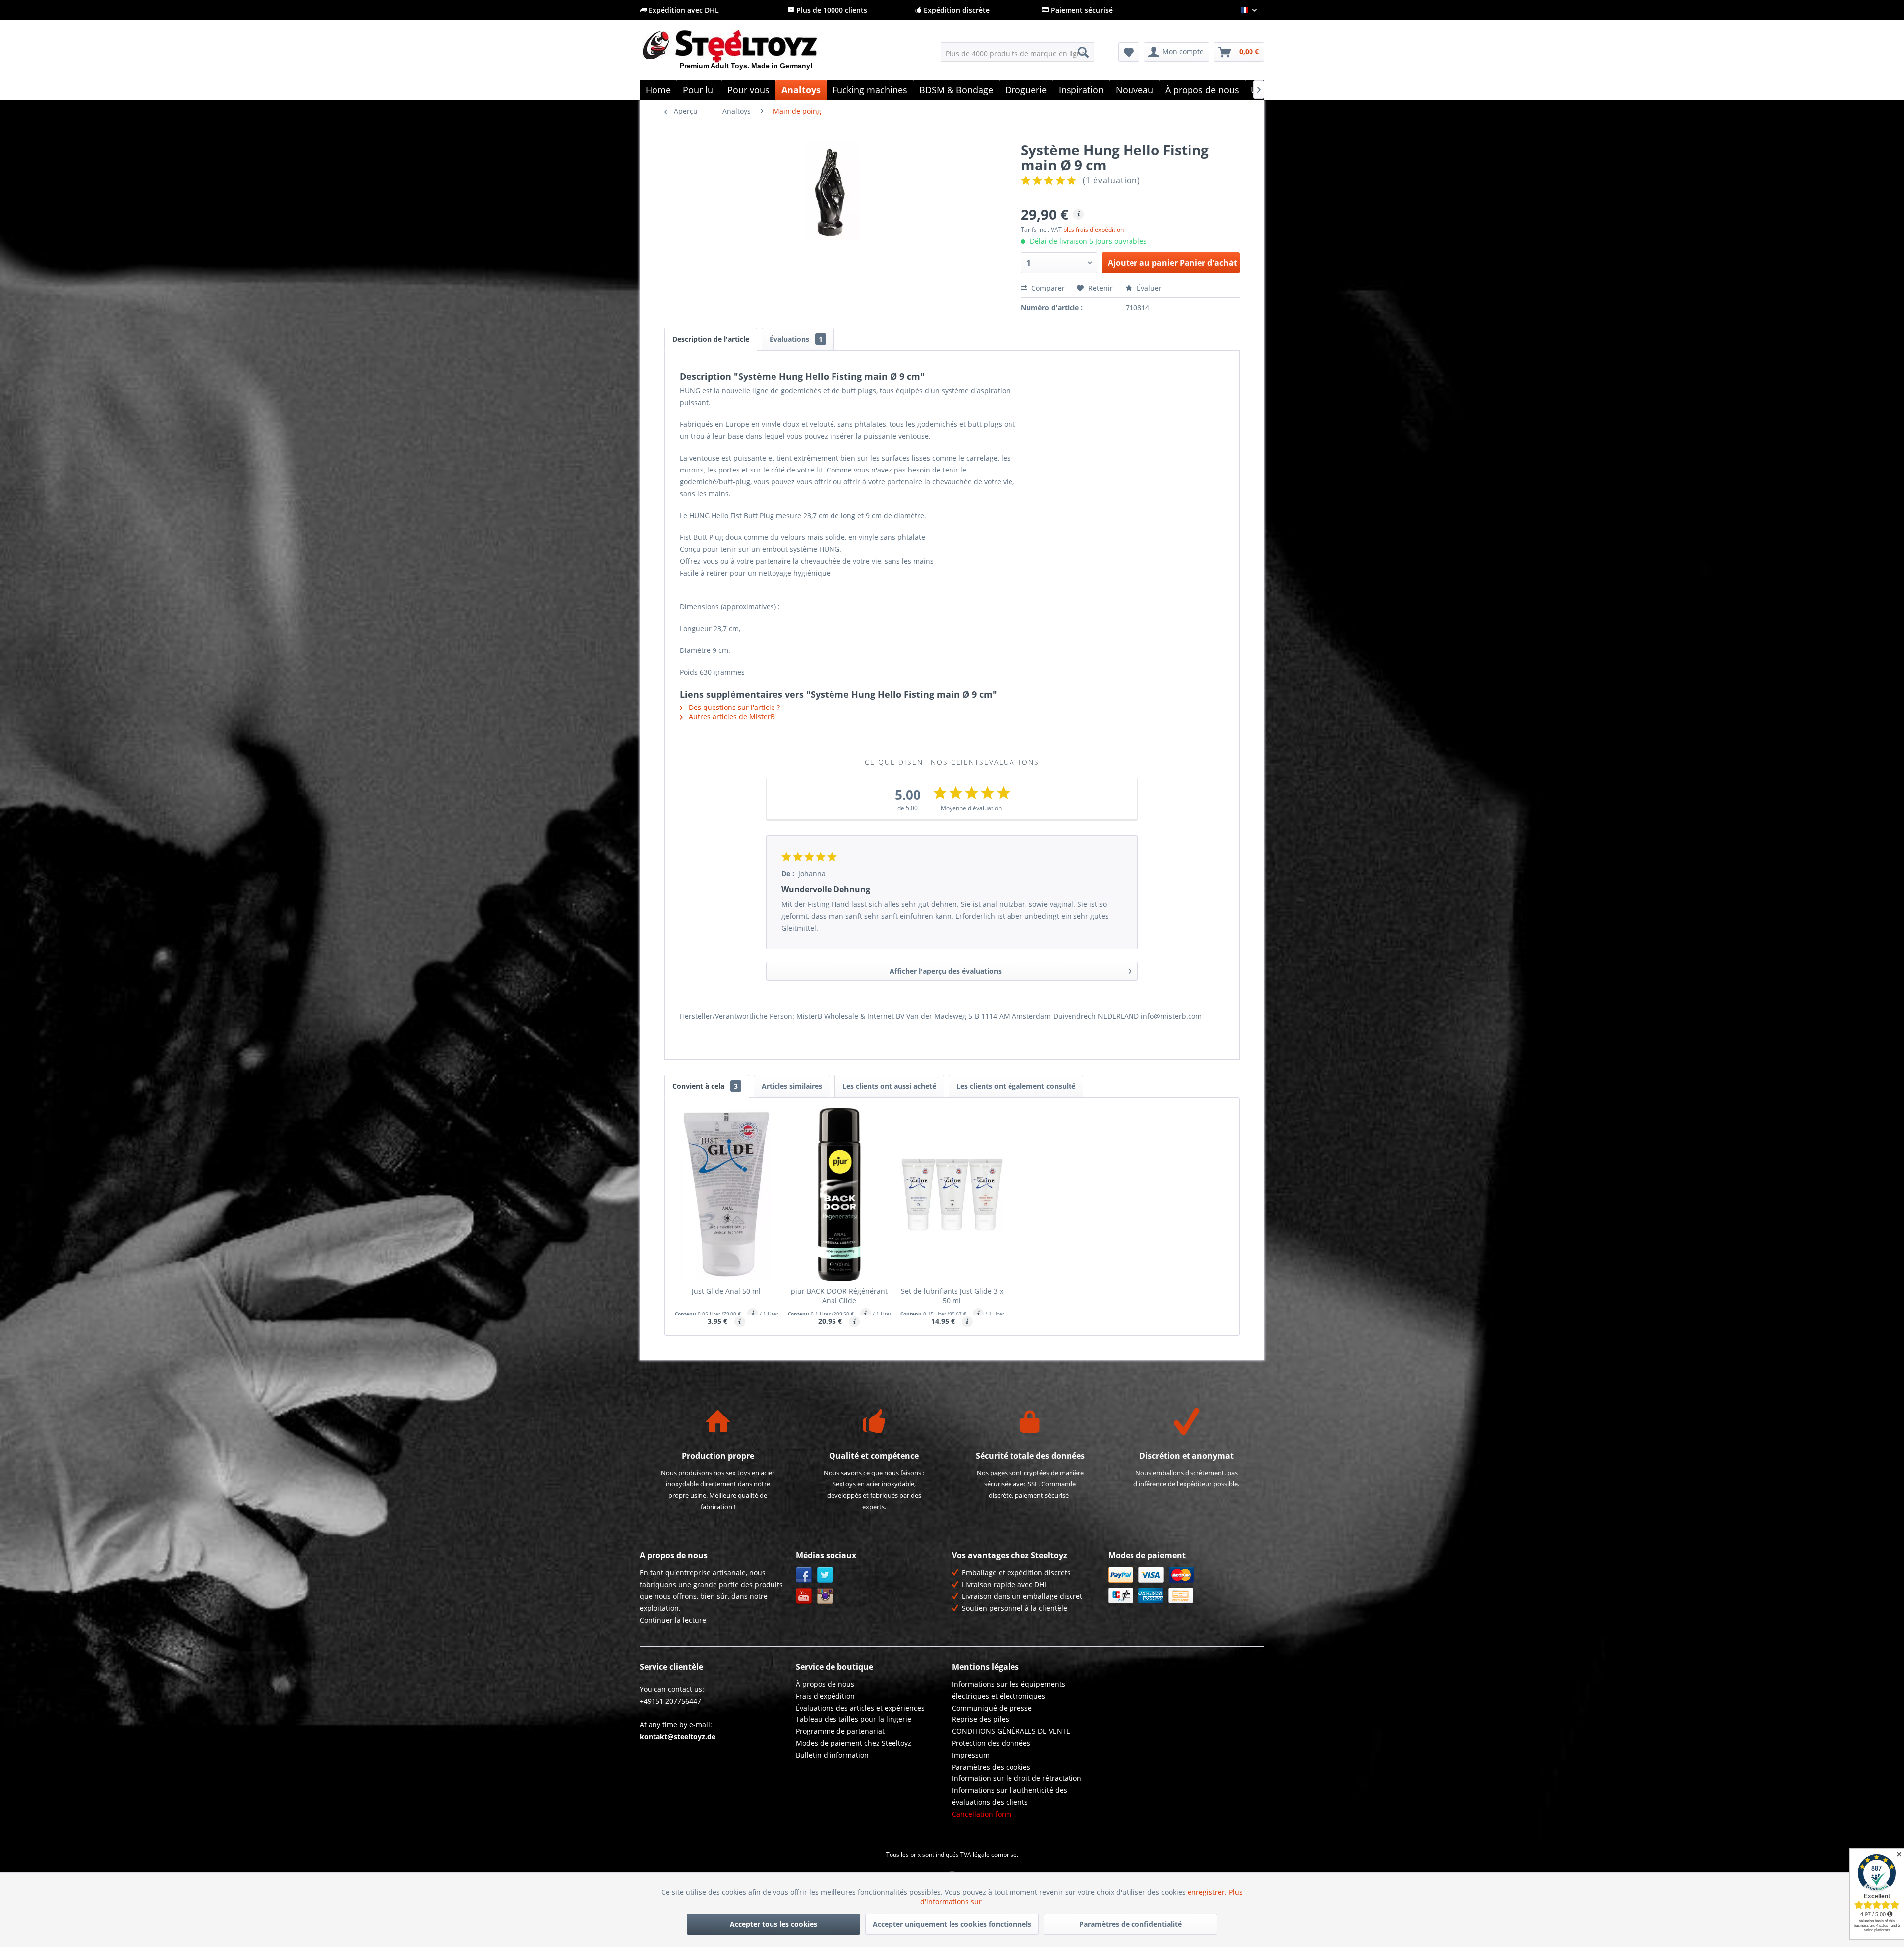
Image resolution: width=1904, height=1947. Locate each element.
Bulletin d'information (832, 1755)
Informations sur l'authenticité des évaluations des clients (1010, 1796)
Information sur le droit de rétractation (1017, 1778)
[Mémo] (1129, 52)
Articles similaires (792, 1086)
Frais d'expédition (825, 1696)
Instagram (825, 1596)
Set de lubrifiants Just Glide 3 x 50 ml (952, 1296)
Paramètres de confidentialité (1130, 1924)
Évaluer (1148, 288)
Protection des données (991, 1743)
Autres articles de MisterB (731, 717)
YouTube (804, 1596)
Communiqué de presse (992, 1708)
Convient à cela (705, 1086)
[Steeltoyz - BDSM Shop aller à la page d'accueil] (746, 54)
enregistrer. (1208, 1892)
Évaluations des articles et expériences (860, 1708)
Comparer (1047, 288)
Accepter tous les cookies (773, 1924)
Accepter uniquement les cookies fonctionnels (952, 1924)
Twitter (825, 1575)
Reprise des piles (981, 1719)
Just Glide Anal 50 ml (726, 1291)
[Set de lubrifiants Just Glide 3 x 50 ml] (952, 1194)
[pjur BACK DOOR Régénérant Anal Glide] (839, 1194)
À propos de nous (825, 1684)
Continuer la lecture (673, 1620)
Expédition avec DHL (683, 10)
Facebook (804, 1575)
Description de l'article (711, 339)
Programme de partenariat (840, 1731)
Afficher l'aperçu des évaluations (946, 971)
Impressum (971, 1755)
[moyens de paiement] (1184, 1585)
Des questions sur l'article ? (733, 707)
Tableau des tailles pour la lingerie (854, 1719)
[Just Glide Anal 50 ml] (726, 1194)
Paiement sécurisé (1081, 10)
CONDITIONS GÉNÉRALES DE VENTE (1011, 1731)
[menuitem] (1017, 52)
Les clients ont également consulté (1016, 1086)
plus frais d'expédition (1093, 229)
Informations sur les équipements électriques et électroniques (1009, 1690)
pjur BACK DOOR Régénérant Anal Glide (839, 1296)
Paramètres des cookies (991, 1767)
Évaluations (796, 339)
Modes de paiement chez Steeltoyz (854, 1743)
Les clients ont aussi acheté (889, 1086)
